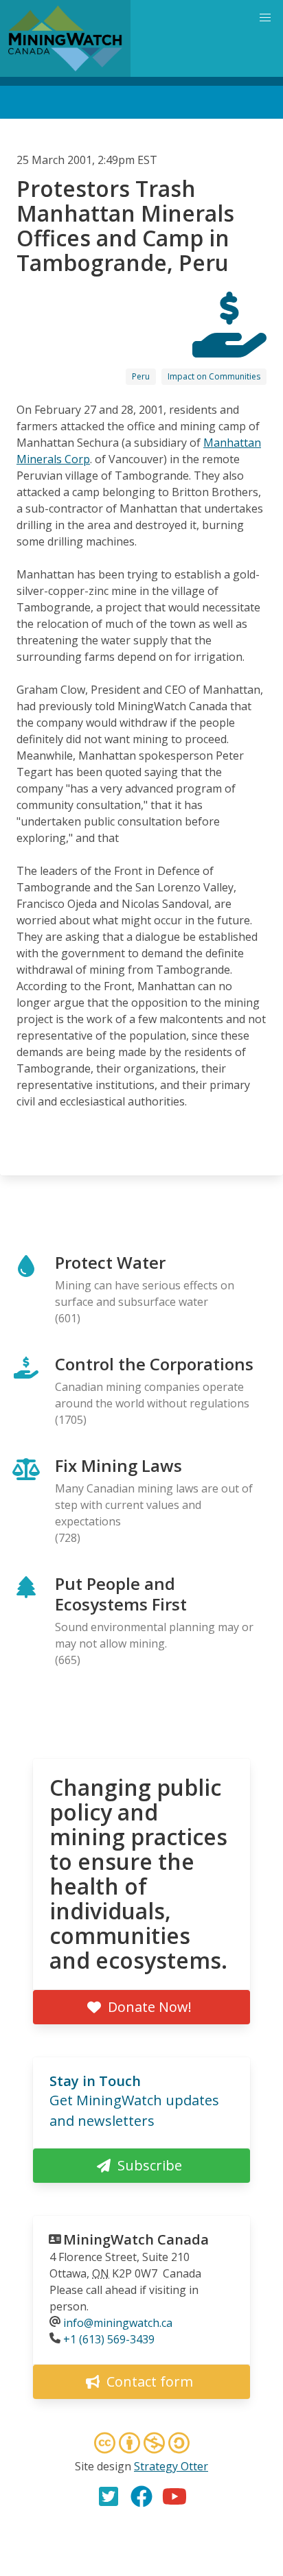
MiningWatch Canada (136, 2239)
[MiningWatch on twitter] (109, 2496)
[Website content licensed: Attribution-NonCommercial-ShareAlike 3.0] (141, 2445)
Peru (141, 376)
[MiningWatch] (65, 38)
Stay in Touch (95, 2081)
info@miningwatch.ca (118, 2323)
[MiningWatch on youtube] (174, 2496)
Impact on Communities (214, 376)
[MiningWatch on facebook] (141, 2496)
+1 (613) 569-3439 (109, 2339)
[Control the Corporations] (229, 345)
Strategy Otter (171, 2466)
